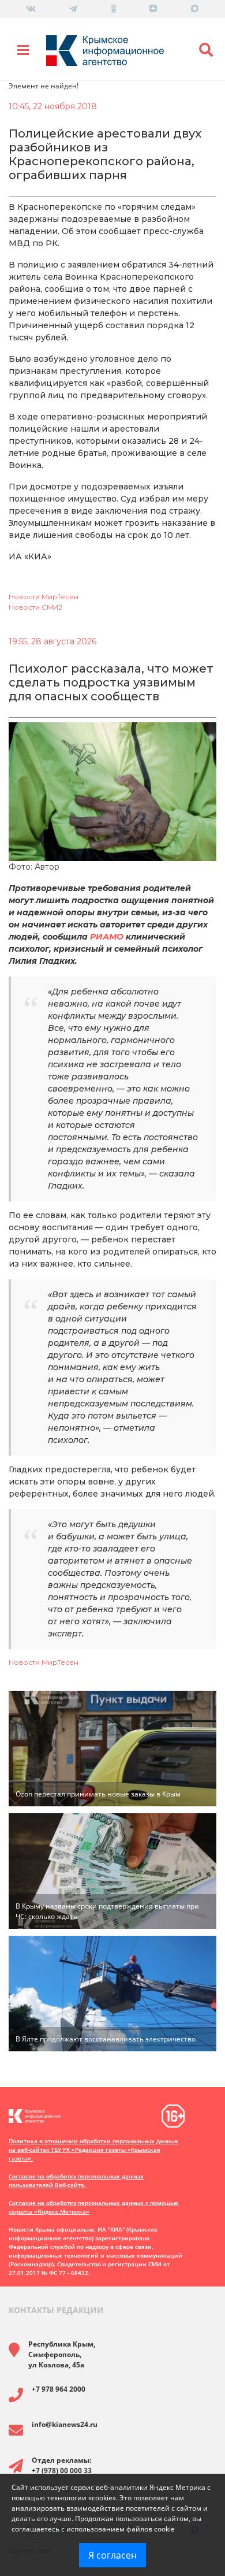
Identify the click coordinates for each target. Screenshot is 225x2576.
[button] (206, 50)
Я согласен (112, 2555)
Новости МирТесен (44, 597)
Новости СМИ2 (35, 607)
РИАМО (107, 937)
